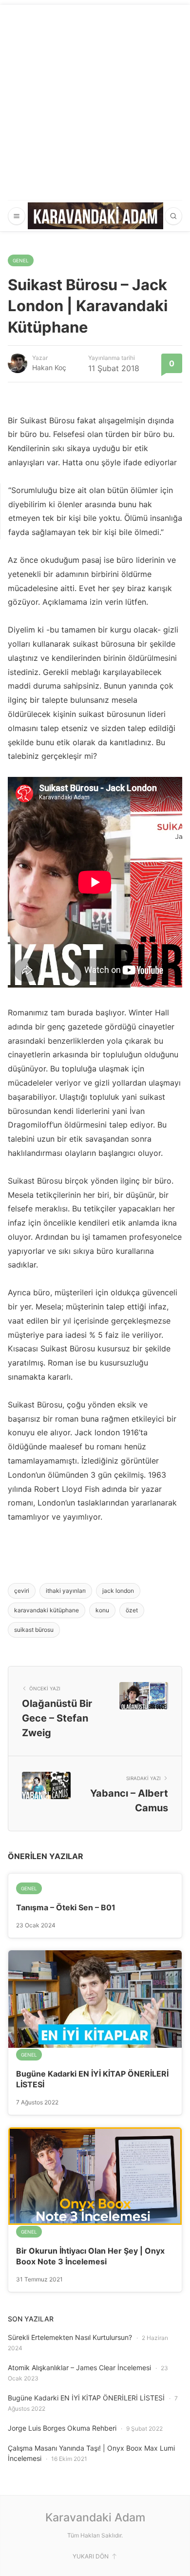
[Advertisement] (95, 100)
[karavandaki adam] (95, 216)
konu (102, 1610)
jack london (118, 1591)
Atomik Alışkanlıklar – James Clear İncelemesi (79, 2368)
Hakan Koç (49, 367)
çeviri (22, 1591)
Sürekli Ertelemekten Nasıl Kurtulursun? (70, 2337)
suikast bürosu (34, 1630)
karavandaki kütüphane (47, 1610)
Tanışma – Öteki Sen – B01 (66, 1907)
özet (132, 1610)
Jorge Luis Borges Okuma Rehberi (62, 2428)
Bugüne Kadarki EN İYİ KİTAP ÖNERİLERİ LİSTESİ (86, 2398)
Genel (21, 260)
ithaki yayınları (66, 1591)
